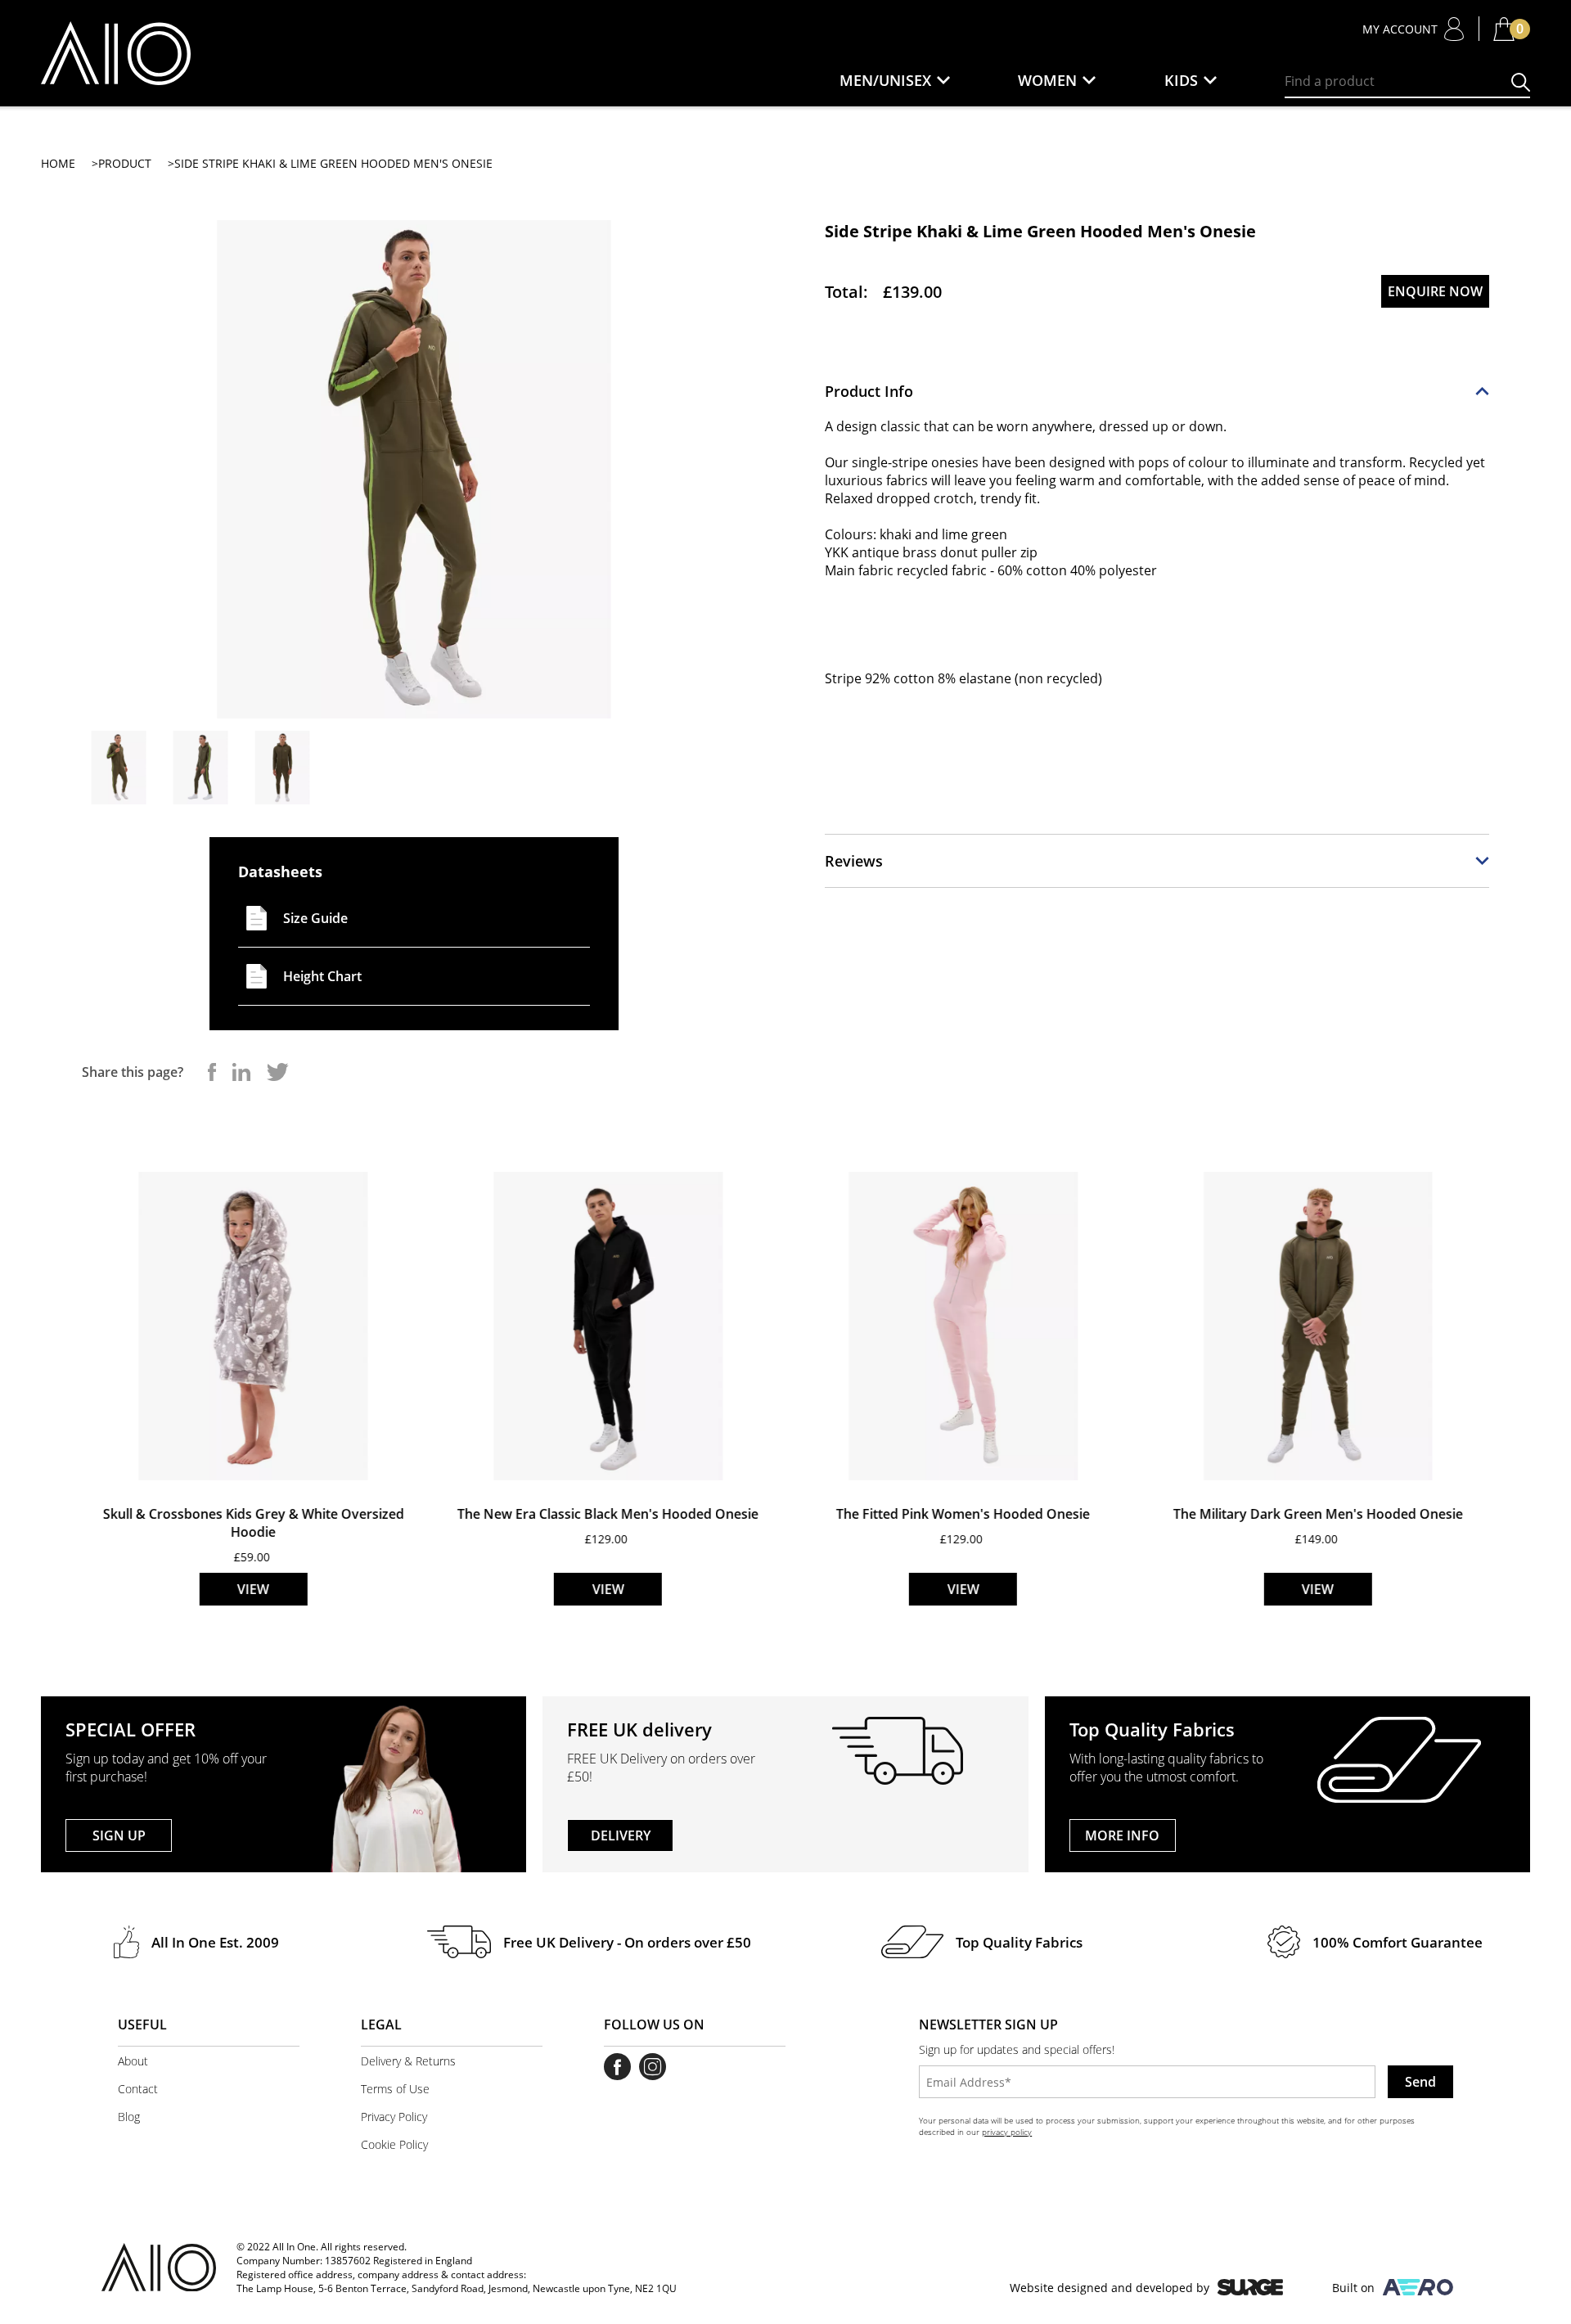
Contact (138, 2089)
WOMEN (1047, 80)
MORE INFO (1122, 1835)
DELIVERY (621, 1835)
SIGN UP (119, 1835)
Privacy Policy (394, 2117)
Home (58, 163)
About (133, 2061)
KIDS (1181, 80)
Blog (129, 2117)
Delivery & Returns (408, 2061)
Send (1420, 2082)
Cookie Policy (394, 2144)
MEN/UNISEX (885, 80)
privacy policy (1007, 2132)
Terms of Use (395, 2089)
